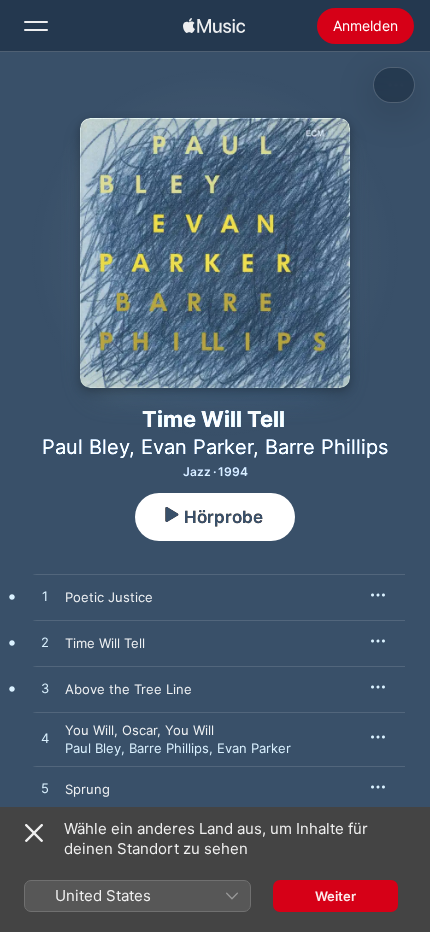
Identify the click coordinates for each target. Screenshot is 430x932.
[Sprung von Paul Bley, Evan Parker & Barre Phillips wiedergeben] (45, 789)
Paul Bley (85, 447)
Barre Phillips (326, 447)
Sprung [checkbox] (87, 789)
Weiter (335, 896)
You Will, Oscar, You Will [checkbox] (139, 730)
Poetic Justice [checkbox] (109, 597)
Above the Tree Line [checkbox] (128, 689)
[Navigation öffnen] (36, 26)
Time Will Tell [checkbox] (105, 643)
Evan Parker (197, 447)
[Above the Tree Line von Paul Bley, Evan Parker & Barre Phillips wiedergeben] (45, 689)
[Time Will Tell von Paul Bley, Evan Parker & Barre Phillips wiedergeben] (45, 643)
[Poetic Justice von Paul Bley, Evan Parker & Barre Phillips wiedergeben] (45, 597)
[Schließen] (34, 833)
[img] (214, 26)
